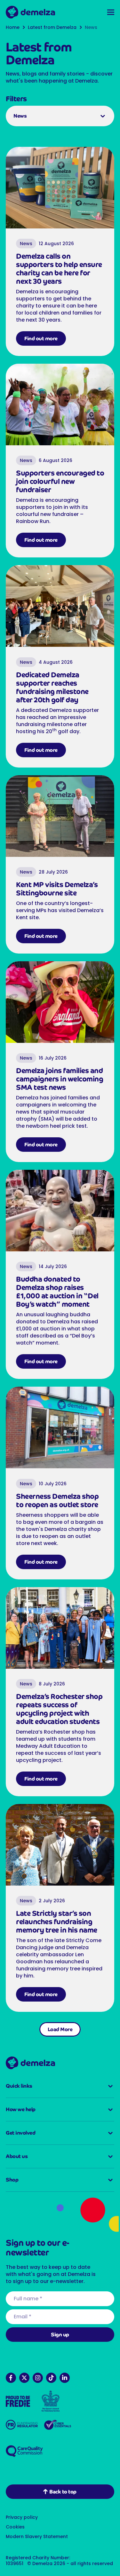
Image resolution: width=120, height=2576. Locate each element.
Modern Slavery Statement (37, 2531)
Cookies (15, 2521)
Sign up (58, 2329)
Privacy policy (22, 2511)
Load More (58, 2021)
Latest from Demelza (52, 27)
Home (13, 27)
